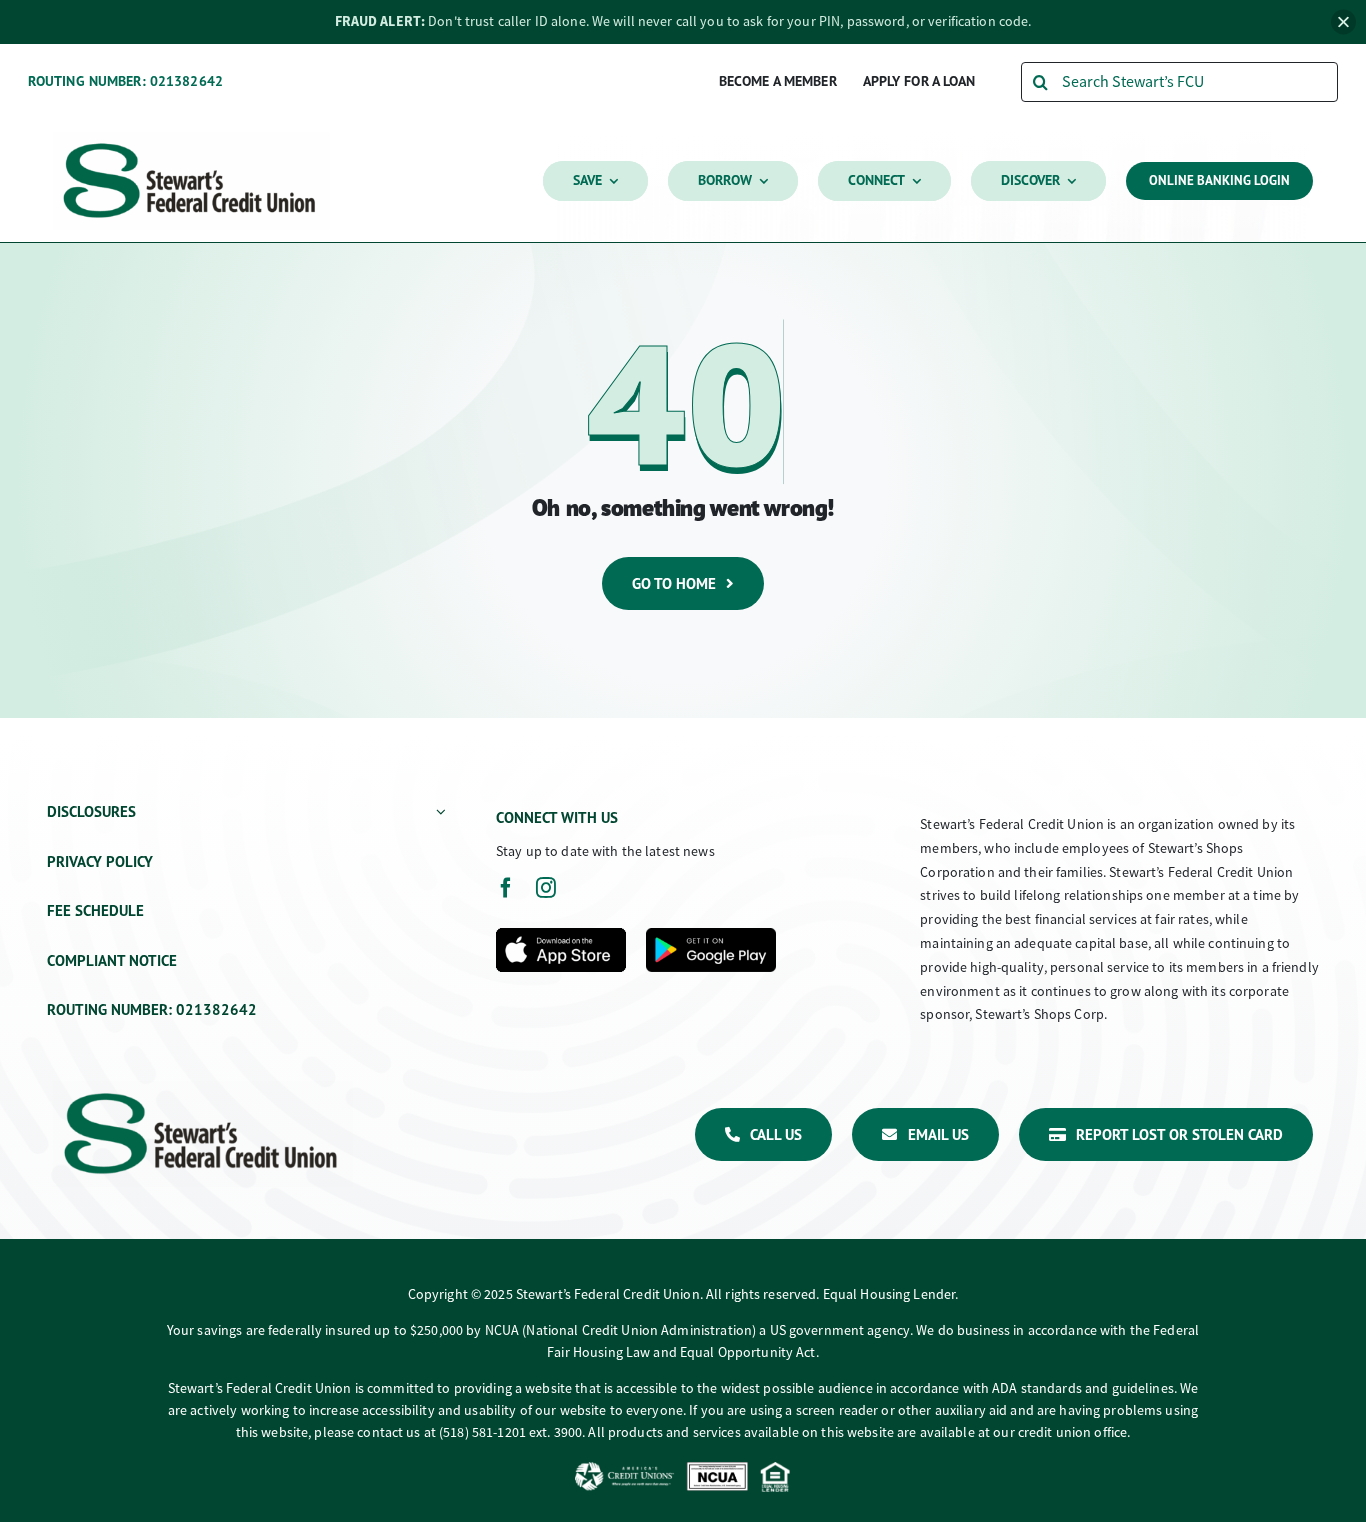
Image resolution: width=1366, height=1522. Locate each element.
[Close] (1343, 21)
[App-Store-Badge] (561, 936)
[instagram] (546, 888)
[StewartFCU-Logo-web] (191, 140)
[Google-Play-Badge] (711, 936)
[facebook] (506, 888)
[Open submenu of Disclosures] (437, 813)
